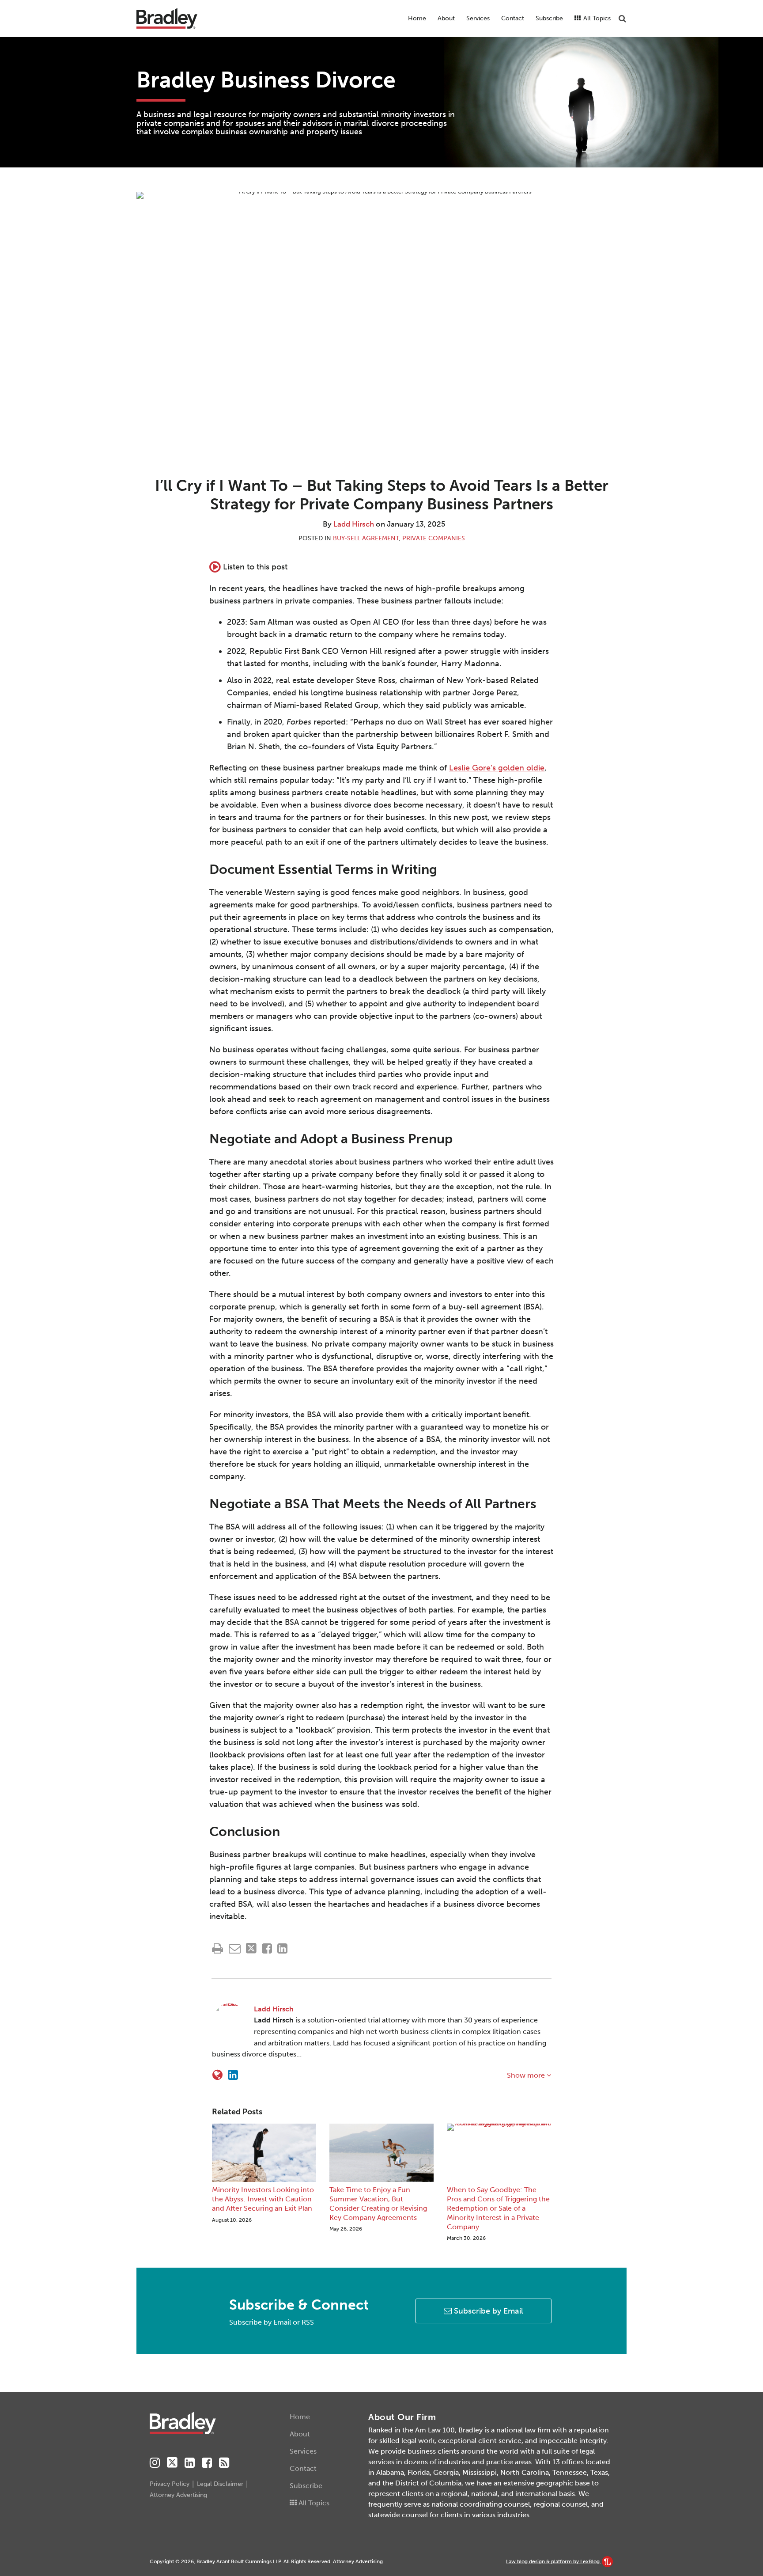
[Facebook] (207, 2463)
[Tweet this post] (251, 1948)
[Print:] (217, 1949)
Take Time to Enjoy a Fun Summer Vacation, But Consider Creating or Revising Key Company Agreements (378, 2203)
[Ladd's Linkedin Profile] (233, 2075)
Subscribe (549, 18)
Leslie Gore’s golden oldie (497, 768)
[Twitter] (172, 2463)
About (446, 18)
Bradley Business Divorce (266, 80)
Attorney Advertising (178, 2495)
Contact (513, 18)
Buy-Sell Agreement (366, 538)
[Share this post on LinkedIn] (282, 1948)
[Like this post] (267, 1948)
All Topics (596, 18)
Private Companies (434, 538)
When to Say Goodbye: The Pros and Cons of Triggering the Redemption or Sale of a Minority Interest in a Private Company (498, 2208)
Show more (527, 2075)
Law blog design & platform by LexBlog (553, 2561)
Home (417, 18)
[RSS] (224, 2463)
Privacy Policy (170, 2484)
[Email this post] (235, 1948)
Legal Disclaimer (220, 2484)
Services (478, 18)
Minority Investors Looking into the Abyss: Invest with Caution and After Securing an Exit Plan (263, 2199)
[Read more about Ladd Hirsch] (217, 2075)
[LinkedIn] (190, 2463)
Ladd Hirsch (354, 524)
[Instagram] (155, 2463)
